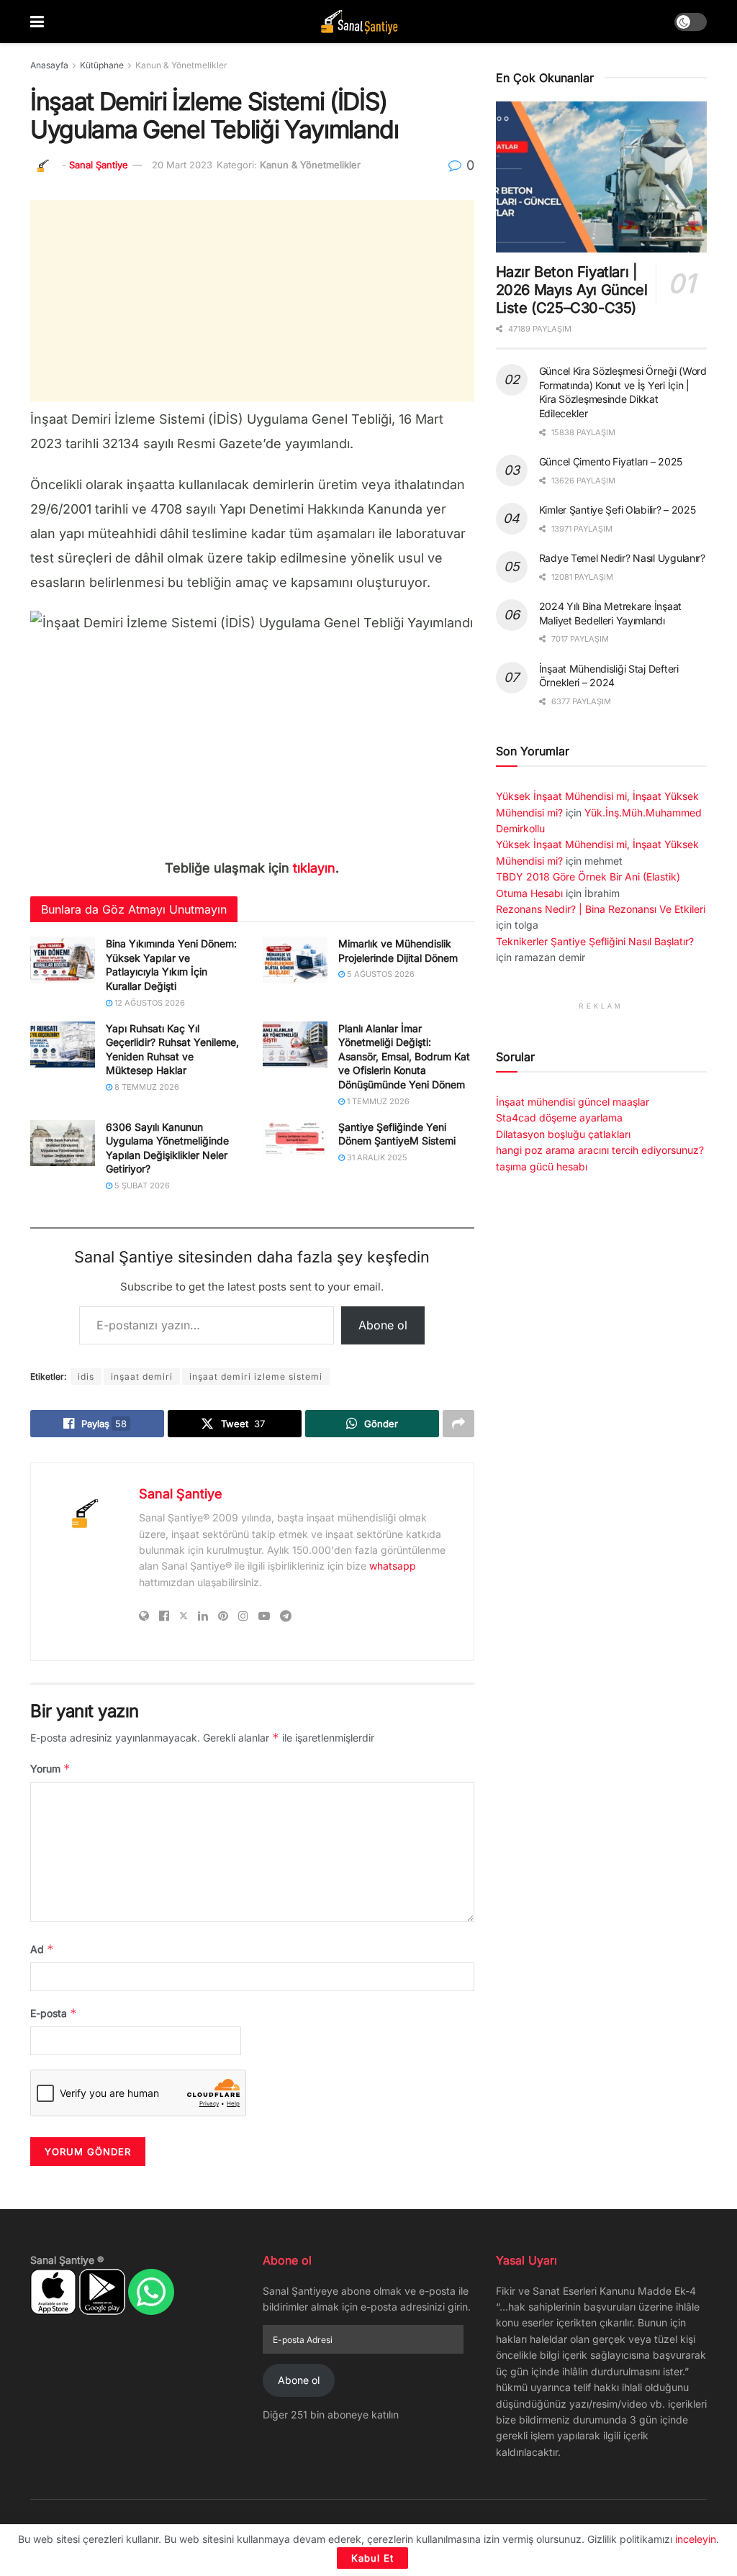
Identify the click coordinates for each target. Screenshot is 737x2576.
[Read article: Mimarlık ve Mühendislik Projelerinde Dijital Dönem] (295, 960)
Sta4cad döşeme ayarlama (559, 1118)
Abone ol (383, 1325)
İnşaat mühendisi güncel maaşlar (573, 1102)
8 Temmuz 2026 (146, 1087)
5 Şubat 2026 (141, 1185)
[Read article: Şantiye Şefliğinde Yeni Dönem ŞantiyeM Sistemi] (295, 1143)
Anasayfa (49, 65)
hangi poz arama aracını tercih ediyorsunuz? (600, 1150)
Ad (42, 1949)
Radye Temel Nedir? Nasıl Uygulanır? (622, 558)
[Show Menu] (37, 22)
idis (86, 1376)
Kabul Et (372, 2558)
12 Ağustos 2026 (149, 1003)
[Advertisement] (252, 301)
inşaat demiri (142, 1376)
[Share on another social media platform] (458, 1424)
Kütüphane (102, 65)
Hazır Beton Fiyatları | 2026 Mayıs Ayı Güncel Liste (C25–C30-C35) (572, 290)
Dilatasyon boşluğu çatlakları (563, 1134)
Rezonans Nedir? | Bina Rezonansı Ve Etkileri (601, 909)
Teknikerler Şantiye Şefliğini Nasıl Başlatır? (595, 941)
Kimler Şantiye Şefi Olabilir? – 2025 (618, 510)
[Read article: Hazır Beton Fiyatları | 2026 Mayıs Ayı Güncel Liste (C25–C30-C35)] (601, 177)
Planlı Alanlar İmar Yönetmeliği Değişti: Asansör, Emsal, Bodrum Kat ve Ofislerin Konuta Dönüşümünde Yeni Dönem (404, 1056)
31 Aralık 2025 (376, 1157)
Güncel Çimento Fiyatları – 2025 (611, 461)
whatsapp (393, 1566)
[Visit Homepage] (359, 22)
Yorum (50, 1769)
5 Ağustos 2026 (380, 974)
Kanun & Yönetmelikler (181, 65)
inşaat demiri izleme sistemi (256, 1376)
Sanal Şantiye (99, 165)
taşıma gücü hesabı (542, 1166)
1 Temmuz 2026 (377, 1101)
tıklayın (314, 868)
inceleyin (696, 2539)
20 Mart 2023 (182, 165)
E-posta (54, 2013)
